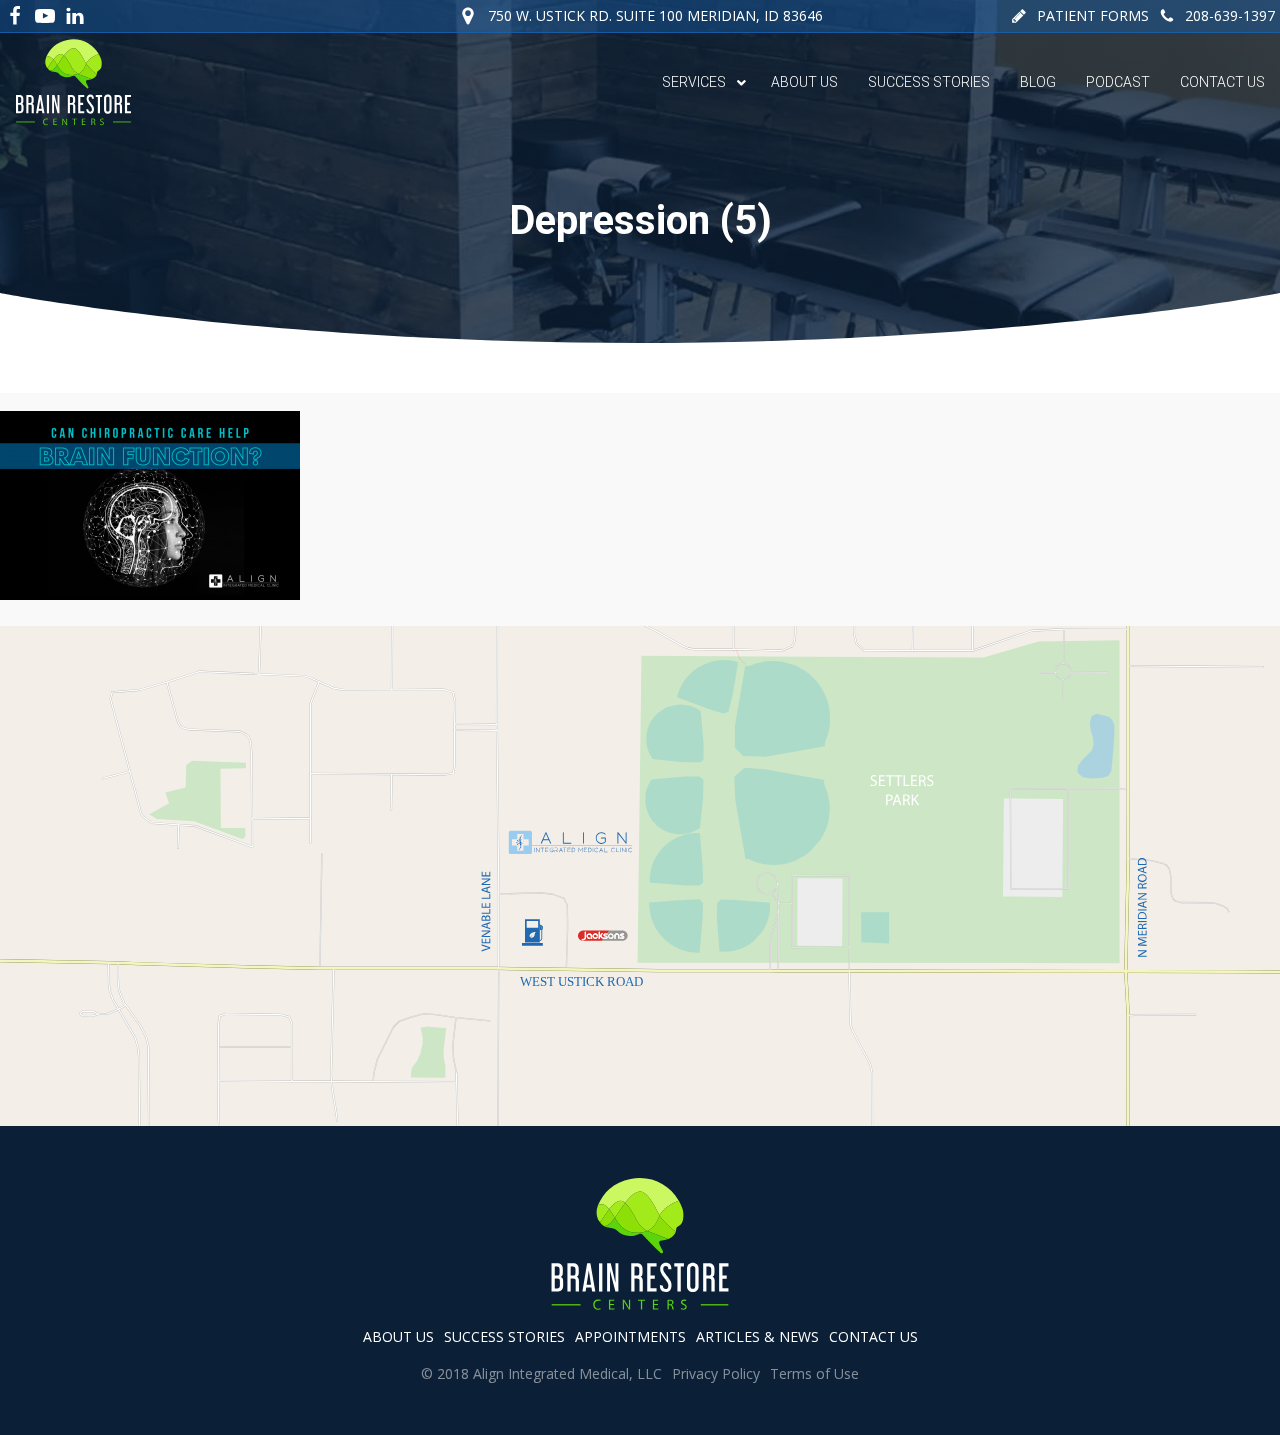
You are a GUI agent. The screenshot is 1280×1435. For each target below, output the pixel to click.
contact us (873, 1336)
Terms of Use (814, 1373)
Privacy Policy (716, 1373)
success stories (504, 1336)
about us (398, 1336)
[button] (1080, 16)
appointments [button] (630, 1336)
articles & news (757, 1336)
